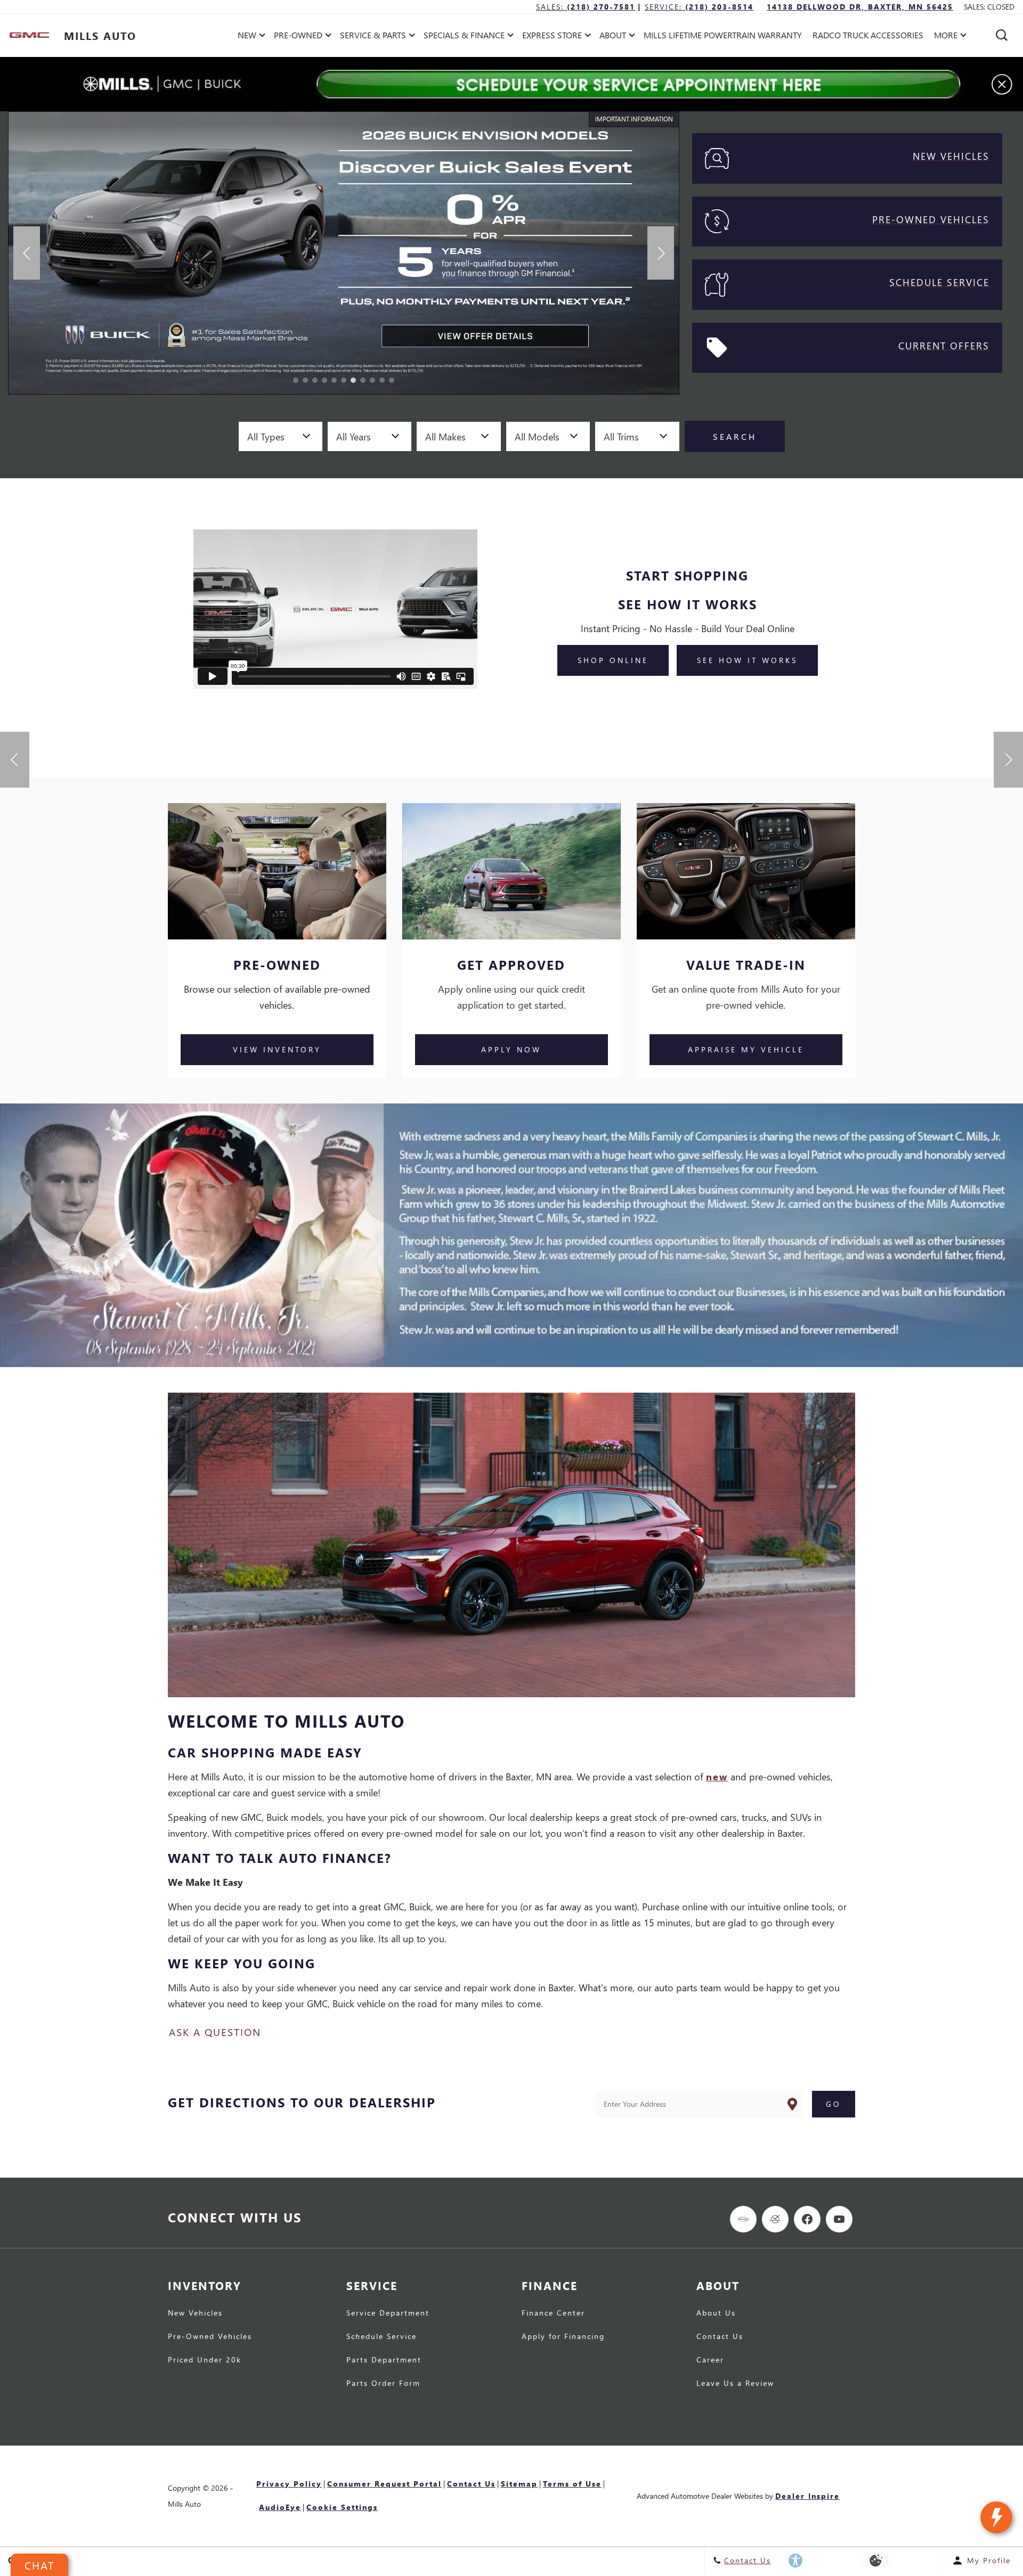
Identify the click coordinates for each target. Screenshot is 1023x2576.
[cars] (743, 2219)
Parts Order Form (383, 2384)
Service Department (388, 2313)
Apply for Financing (563, 2337)
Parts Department (384, 2360)
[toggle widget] (996, 2517)
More (946, 37)
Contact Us (720, 2337)
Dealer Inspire (807, 2496)
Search (735, 436)
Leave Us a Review (735, 2384)
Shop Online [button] (613, 660)
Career (710, 2360)
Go (834, 2104)
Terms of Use (572, 2484)
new (717, 1776)
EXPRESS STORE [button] (552, 37)
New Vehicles (195, 2313)
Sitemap (519, 2484)
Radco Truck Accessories (868, 35)
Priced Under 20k (205, 2360)
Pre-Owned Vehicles (210, 2337)
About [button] (612, 37)
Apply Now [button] (511, 1049)
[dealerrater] (775, 2219)
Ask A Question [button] (215, 2032)
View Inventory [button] (277, 1049)
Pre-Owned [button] (298, 37)
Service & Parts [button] (373, 37)
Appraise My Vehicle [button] (746, 1049)
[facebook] (807, 2219)
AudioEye (280, 2507)
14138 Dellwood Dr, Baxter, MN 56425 (860, 7)
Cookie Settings (342, 2507)
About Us (716, 2313)
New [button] (250, 37)
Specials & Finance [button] (464, 37)
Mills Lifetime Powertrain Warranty (723, 35)
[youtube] (839, 2219)
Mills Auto (184, 2504)
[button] (1002, 35)
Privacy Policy (289, 2484)
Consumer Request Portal (384, 2484)
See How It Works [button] (747, 660)
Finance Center (553, 2313)
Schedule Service (381, 2337)
